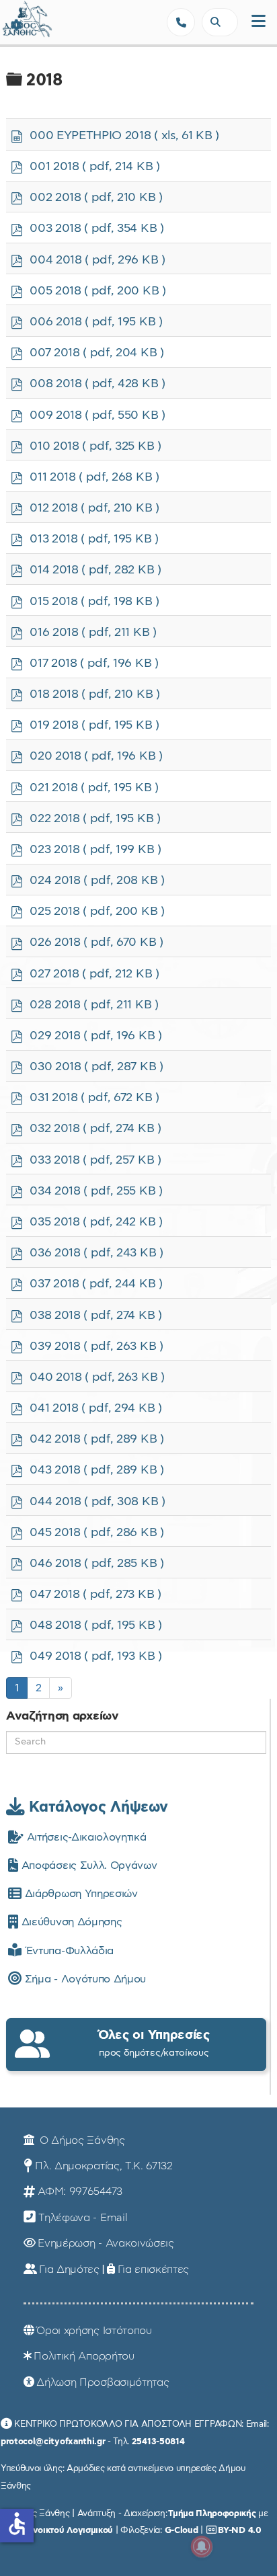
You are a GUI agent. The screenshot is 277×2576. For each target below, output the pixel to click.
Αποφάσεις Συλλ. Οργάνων (87, 1865)
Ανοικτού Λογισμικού (70, 2530)
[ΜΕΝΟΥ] (259, 22)
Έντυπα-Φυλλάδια (68, 1951)
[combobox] (220, 22)
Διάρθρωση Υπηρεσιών (79, 1894)
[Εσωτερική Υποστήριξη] (17, 24)
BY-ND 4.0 (239, 2530)
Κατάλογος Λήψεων (96, 1807)
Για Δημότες (69, 2269)
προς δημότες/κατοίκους (154, 2043)
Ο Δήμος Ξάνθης (80, 2140)
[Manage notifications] (202, 2546)
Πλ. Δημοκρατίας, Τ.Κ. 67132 (104, 2166)
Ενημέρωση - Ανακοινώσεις (106, 2243)
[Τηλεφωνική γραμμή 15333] (181, 22)
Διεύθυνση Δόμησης (70, 1922)
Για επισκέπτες (154, 2269)
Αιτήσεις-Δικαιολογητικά (85, 1837)
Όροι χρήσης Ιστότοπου (94, 2331)
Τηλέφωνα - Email (83, 2218)
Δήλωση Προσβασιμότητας (103, 2382)
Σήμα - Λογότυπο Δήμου (84, 1979)
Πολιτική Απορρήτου (84, 2356)
